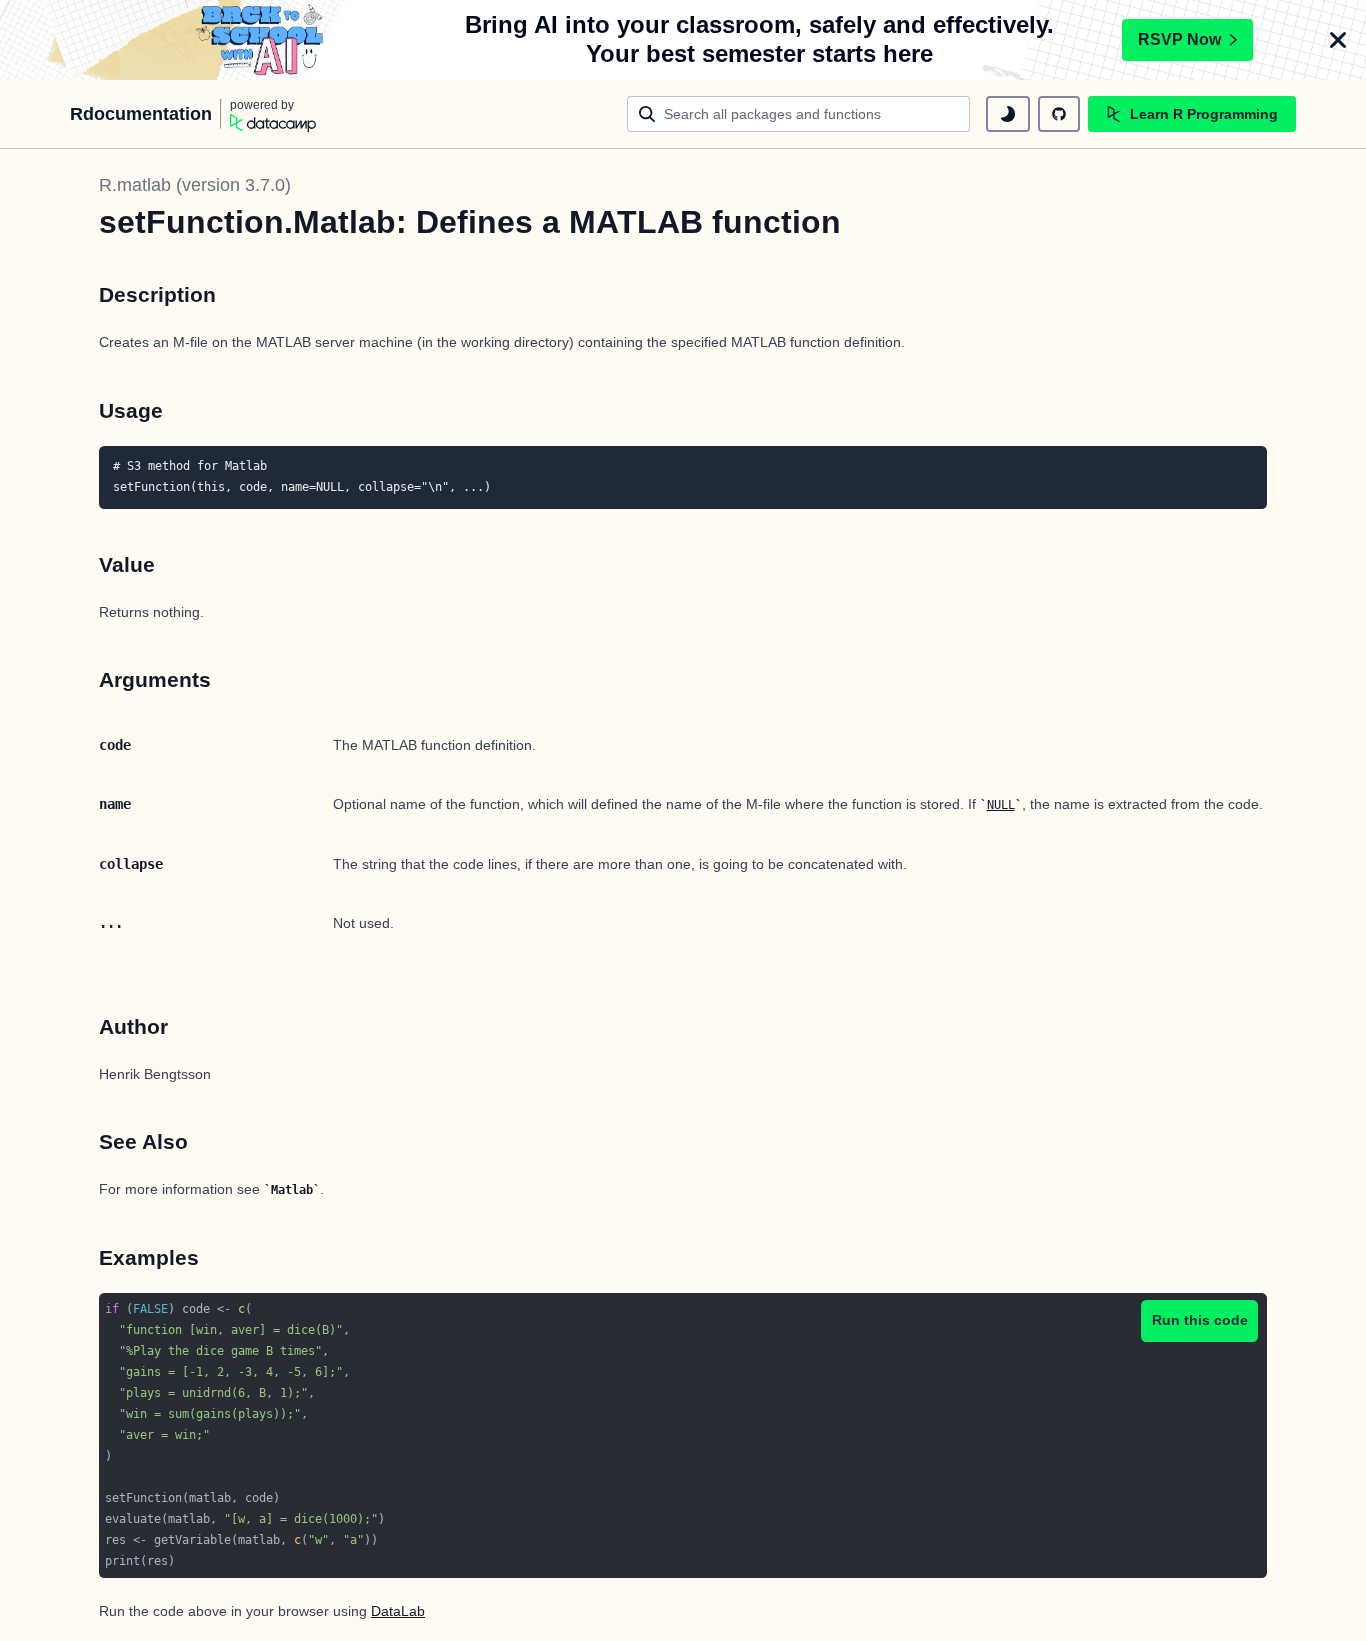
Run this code (1200, 1320)
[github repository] (1059, 114)
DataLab (398, 1611)
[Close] (1338, 40)
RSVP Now (1179, 39)
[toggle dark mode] (1008, 114)
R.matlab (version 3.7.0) (195, 185)
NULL (1001, 805)
